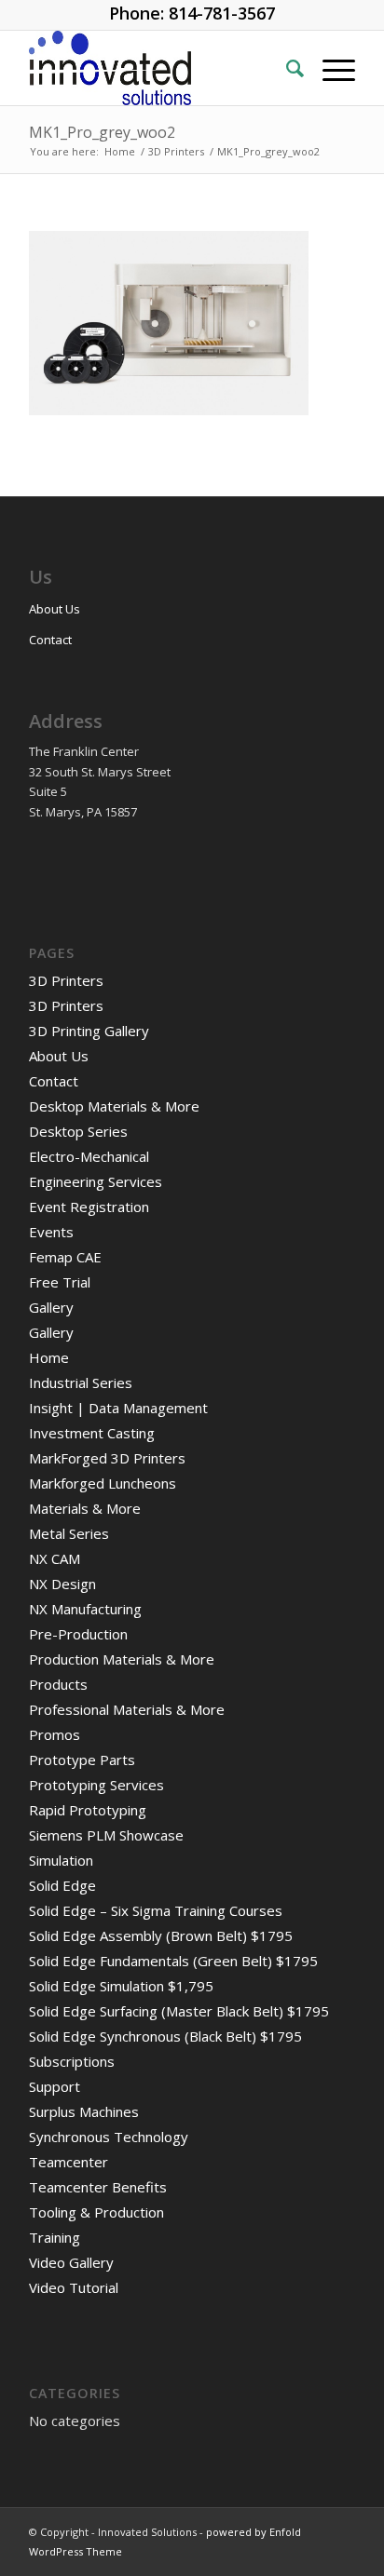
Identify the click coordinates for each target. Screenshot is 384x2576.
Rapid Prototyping (88, 1810)
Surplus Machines (84, 2111)
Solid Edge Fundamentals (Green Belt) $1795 (173, 1961)
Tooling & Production (96, 2212)
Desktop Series (78, 1131)
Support (55, 2086)
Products (58, 1684)
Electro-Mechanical (89, 1156)
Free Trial (60, 1282)
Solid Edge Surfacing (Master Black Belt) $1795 (179, 2011)
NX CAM (55, 1558)
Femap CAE (65, 1257)
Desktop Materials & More (114, 1106)
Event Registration (89, 1207)
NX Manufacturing (85, 1609)
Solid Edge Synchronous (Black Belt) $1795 (165, 2036)
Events (51, 1232)
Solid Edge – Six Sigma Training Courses (156, 1910)
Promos (55, 1734)
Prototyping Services (96, 1785)
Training (55, 2237)
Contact (50, 640)
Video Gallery (71, 2262)
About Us (55, 609)
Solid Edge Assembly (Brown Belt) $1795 (161, 1935)
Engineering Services (96, 1181)
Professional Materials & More (127, 1709)
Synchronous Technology (109, 2137)
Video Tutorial (74, 2287)
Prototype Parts (82, 1760)
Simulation (61, 1860)
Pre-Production (78, 1634)
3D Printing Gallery (89, 1031)
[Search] (286, 68)
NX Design (62, 1584)
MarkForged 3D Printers (107, 1458)
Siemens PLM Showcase (106, 1835)
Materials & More (85, 1508)
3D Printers (66, 980)
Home (49, 1357)
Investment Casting (92, 1433)
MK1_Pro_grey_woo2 (102, 132)
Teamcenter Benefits (98, 2187)
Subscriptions (72, 2061)
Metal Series (69, 1533)
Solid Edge (62, 1885)
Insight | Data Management (118, 1408)
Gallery (51, 1307)
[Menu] (329, 68)
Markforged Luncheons (103, 1483)
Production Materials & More (122, 1659)
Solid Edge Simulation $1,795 (121, 1986)
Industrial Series (81, 1382)
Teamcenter (69, 2162)
